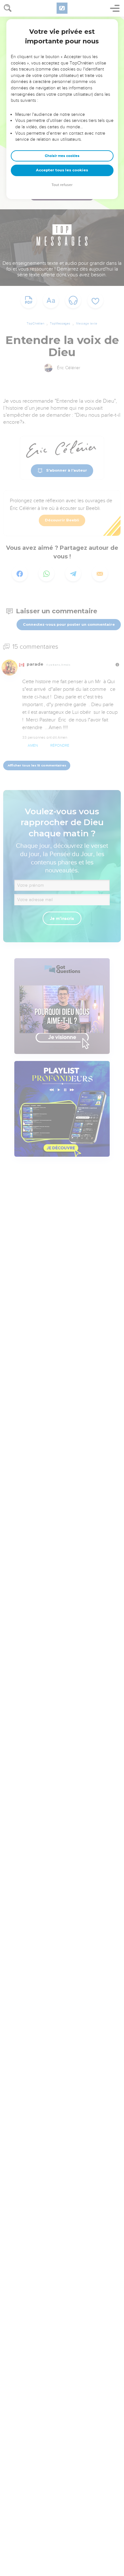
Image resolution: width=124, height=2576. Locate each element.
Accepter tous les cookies (62, 170)
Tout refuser (62, 185)
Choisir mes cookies (62, 156)
